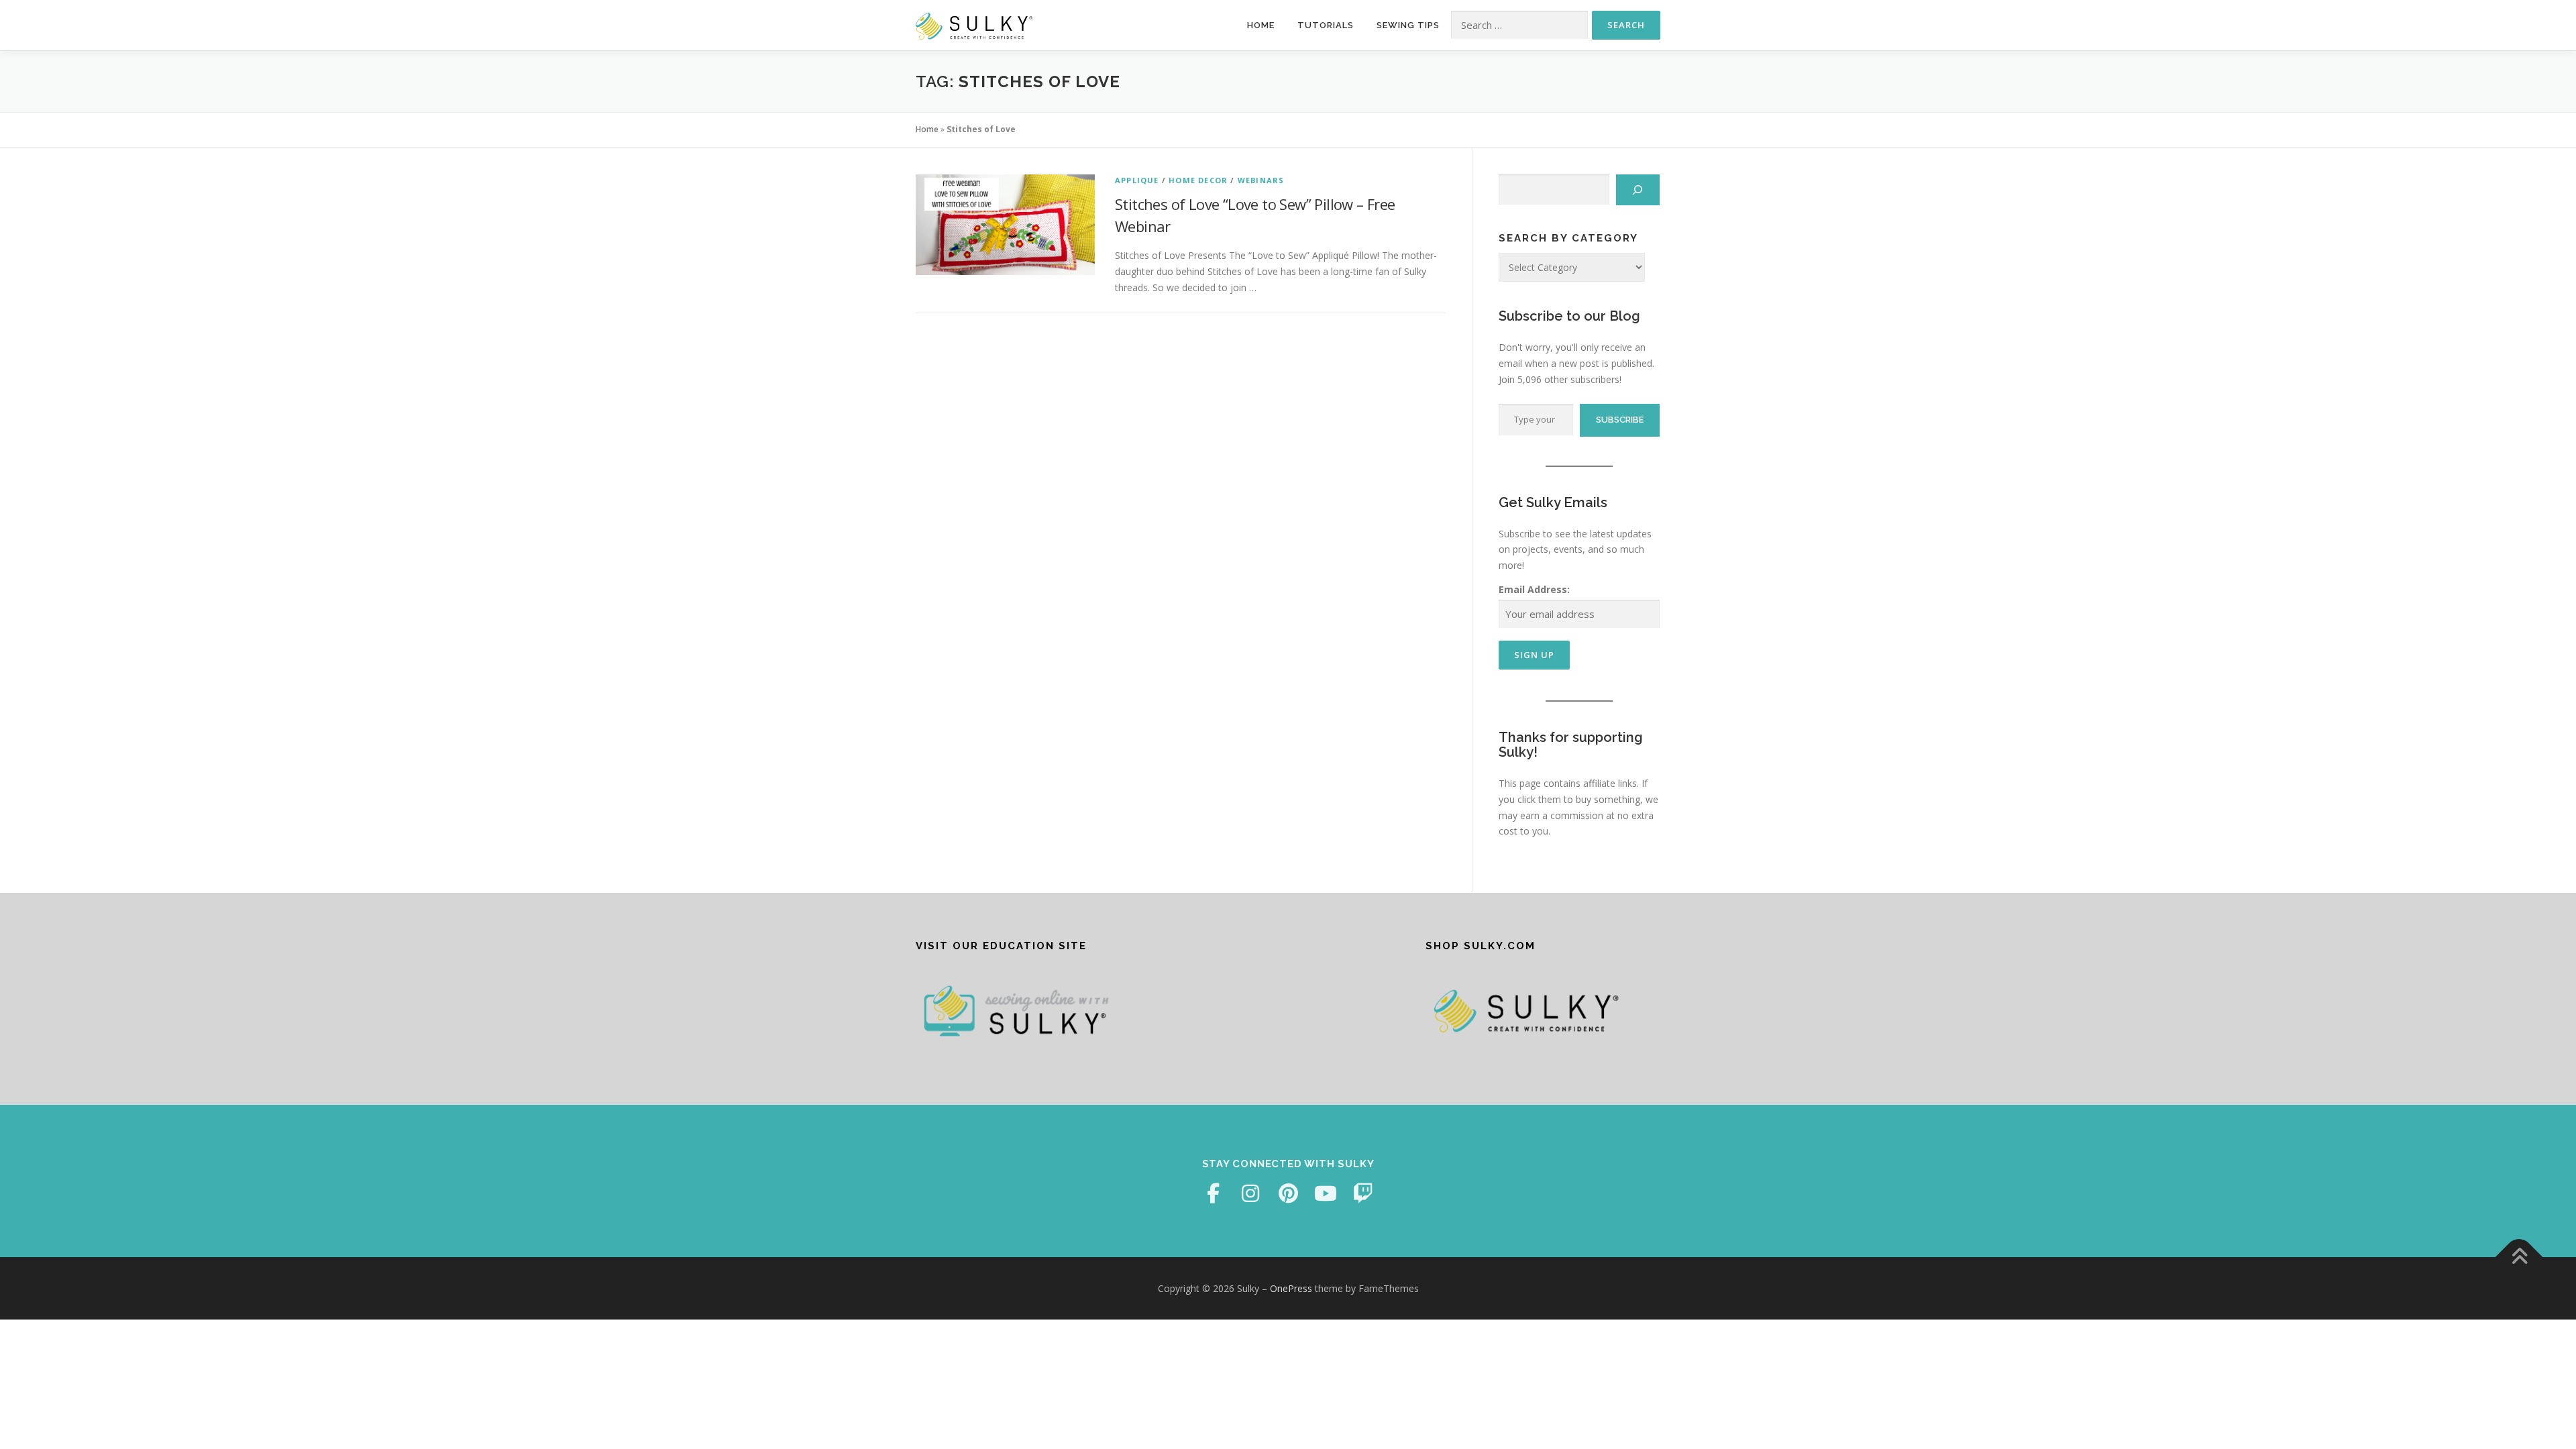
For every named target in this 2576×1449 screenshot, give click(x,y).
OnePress (1291, 1288)
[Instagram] (1250, 1193)
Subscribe (1620, 420)
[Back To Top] (2519, 1257)
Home (1261, 25)
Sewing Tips (1408, 25)
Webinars (1261, 180)
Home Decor (1198, 180)
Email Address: (1534, 589)
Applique (1137, 180)
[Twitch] (1363, 1193)
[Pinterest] (1288, 1193)
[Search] (1638, 190)
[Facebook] (1213, 1193)
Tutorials (1326, 25)
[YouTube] (1326, 1193)
